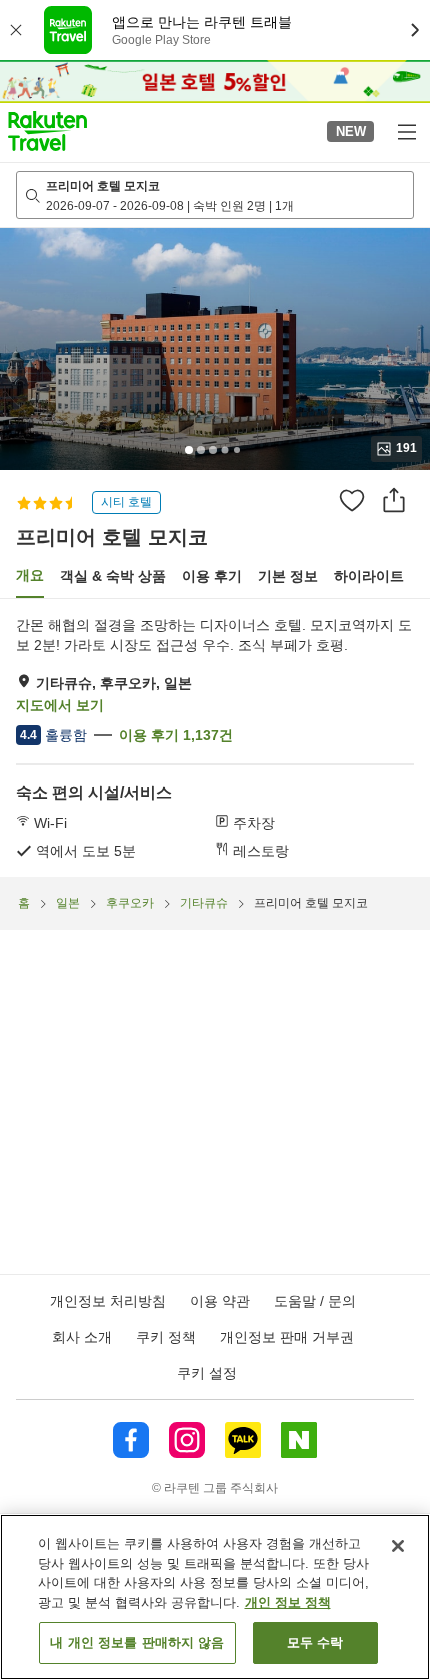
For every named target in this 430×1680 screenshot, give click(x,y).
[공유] (394, 500)
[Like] (352, 500)
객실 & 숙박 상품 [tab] (113, 576)
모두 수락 (315, 1642)
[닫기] (398, 1546)
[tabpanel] (215, 738)
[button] (47, 131)
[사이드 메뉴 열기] (406, 131)
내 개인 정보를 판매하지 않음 (137, 1642)
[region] (215, 1597)
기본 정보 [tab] (288, 576)
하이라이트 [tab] (369, 576)
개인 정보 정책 (288, 1602)
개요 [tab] (30, 575)
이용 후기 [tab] (212, 576)
